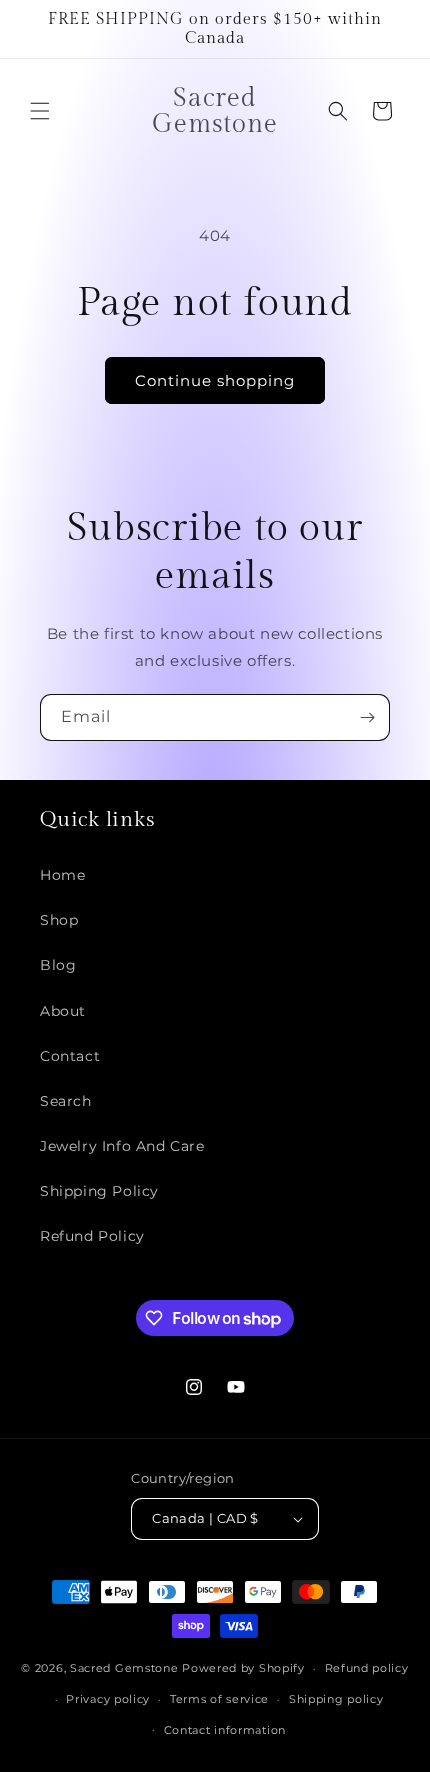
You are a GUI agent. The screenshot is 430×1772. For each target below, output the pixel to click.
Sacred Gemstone (124, 1668)
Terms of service (219, 1699)
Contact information (225, 1730)
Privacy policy (108, 1699)
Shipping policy (336, 1699)
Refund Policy (92, 1236)
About (63, 1011)
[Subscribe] (367, 717)
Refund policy (367, 1668)
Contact (70, 1056)
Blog (58, 965)
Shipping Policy (99, 1191)
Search (66, 1101)
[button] (40, 111)
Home (62, 875)
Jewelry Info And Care (122, 1146)
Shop (59, 920)
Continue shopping (215, 380)
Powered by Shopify (243, 1668)
